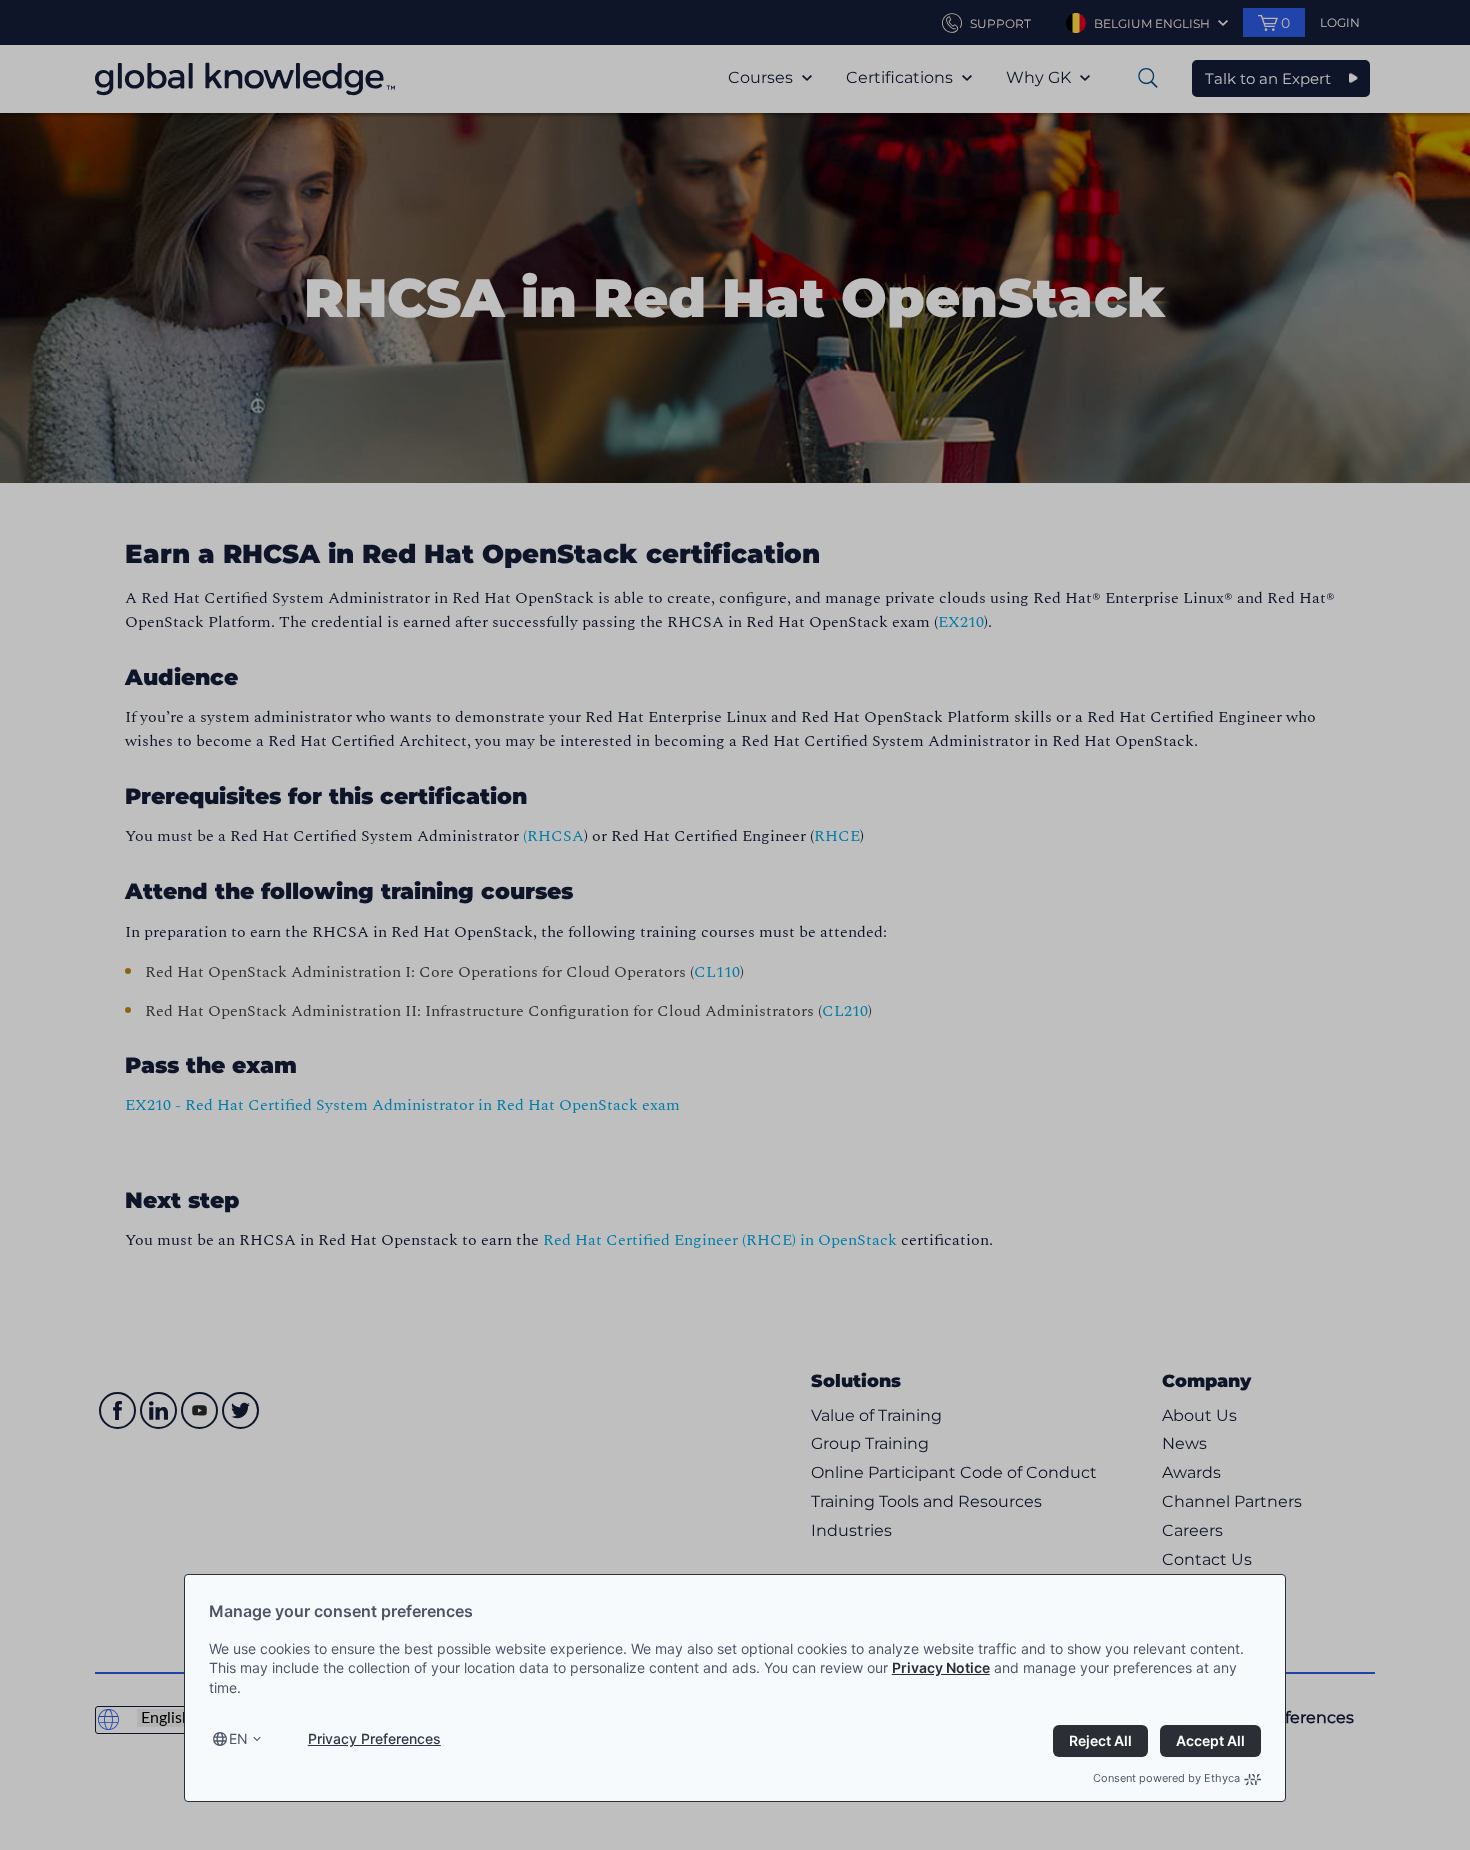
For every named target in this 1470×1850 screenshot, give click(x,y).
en (238, 1738)
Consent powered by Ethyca (1166, 1778)
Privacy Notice (941, 1667)
